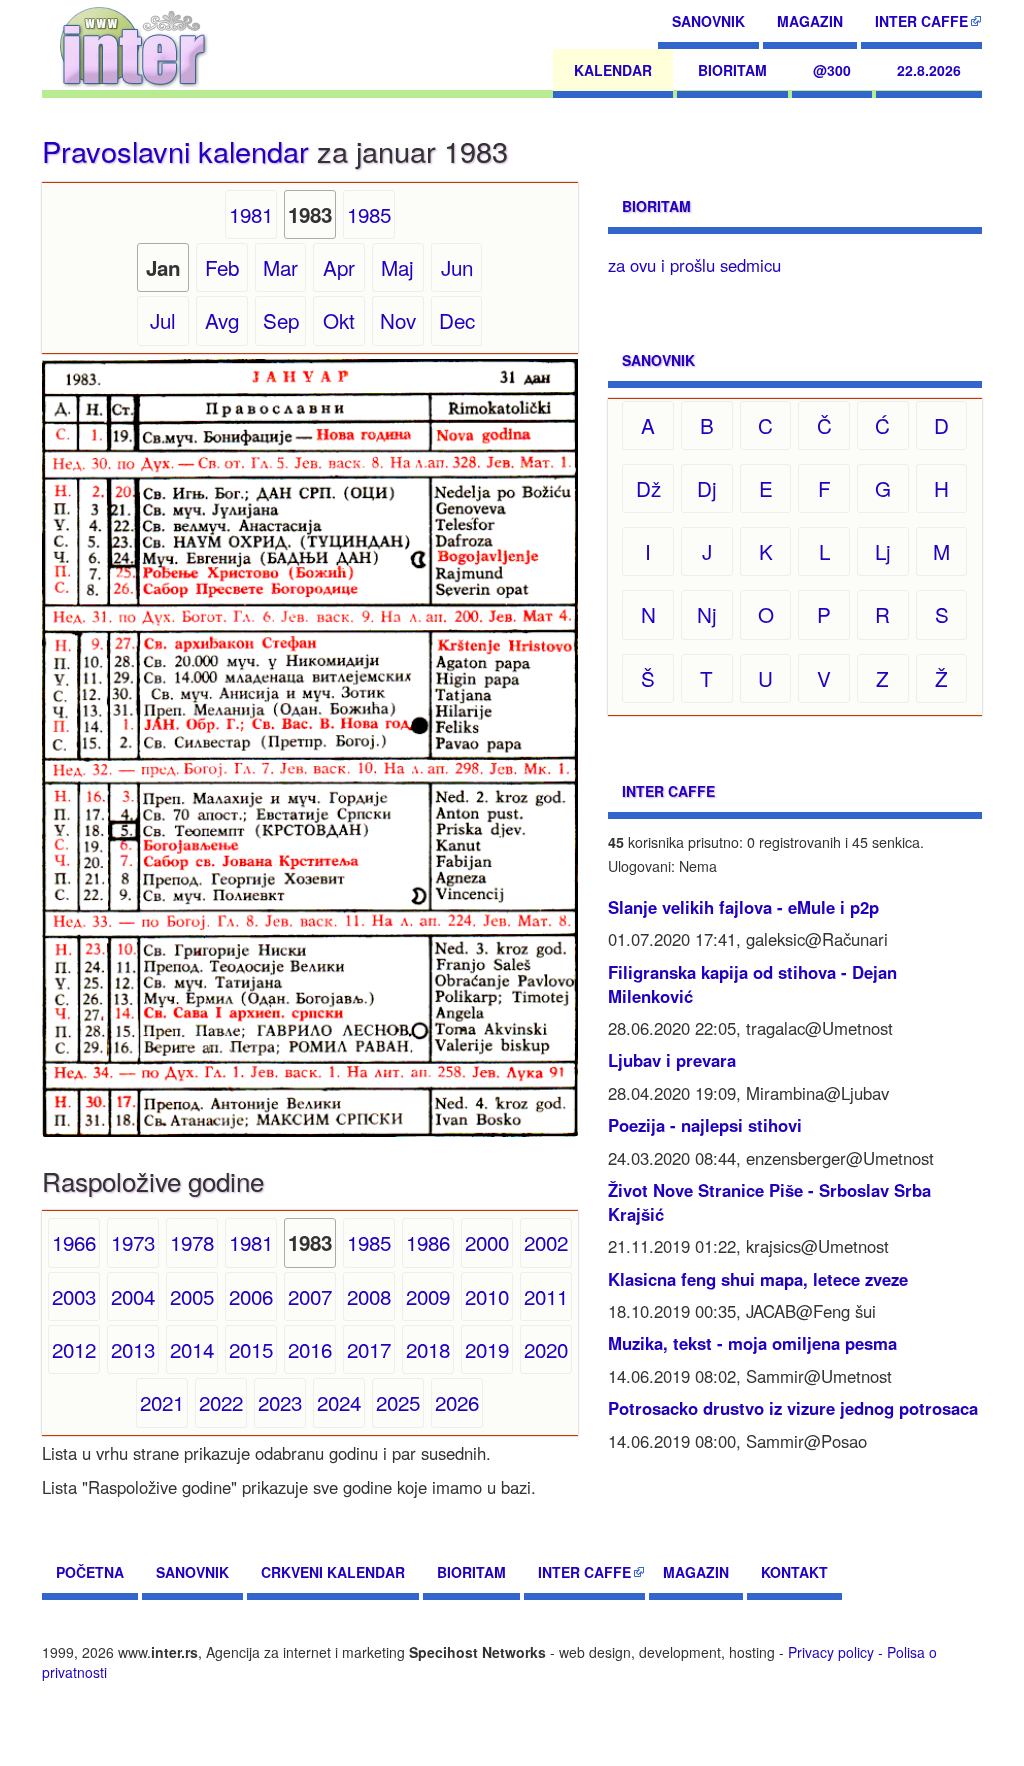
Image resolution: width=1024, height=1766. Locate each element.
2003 (74, 1296)
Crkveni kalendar (333, 1572)
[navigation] (133, 45)
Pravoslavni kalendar (175, 150)
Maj (397, 267)
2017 (369, 1349)
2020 (546, 1349)
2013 (133, 1349)
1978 (192, 1242)
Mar (280, 267)
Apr (339, 267)
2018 (428, 1349)
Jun (457, 267)
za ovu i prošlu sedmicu (694, 265)
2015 (251, 1349)
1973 (133, 1242)
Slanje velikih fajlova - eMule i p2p (743, 907)
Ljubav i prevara (672, 1060)
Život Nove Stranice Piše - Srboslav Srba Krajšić (769, 1202)
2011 (546, 1296)
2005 (192, 1296)
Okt (339, 320)
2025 (398, 1402)
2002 (546, 1242)
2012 (74, 1349)
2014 (192, 1349)
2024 (339, 1402)
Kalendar (613, 70)
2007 (310, 1296)
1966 (74, 1242)
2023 (280, 1402)
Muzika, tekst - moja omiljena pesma (752, 1343)
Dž (648, 488)
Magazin (810, 21)
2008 (369, 1296)
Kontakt (794, 1572)
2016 (310, 1349)
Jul (163, 320)
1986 (428, 1242)
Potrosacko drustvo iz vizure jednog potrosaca (793, 1408)
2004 (133, 1296)
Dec (457, 320)
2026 (457, 1402)
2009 (428, 1296)
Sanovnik (708, 21)
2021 (162, 1402)
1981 (251, 214)
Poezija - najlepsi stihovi (705, 1125)
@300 (832, 70)
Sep (281, 320)
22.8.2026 (929, 70)
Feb (222, 267)
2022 (221, 1402)
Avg (222, 320)
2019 (487, 1349)
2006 (251, 1296)
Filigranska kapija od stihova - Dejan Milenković (752, 984)
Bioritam (732, 70)
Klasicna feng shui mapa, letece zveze (758, 1279)
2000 (487, 1242)
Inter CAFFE (921, 21)
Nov (398, 320)
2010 (487, 1296)
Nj (707, 614)
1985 (369, 214)
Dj (707, 488)
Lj (883, 551)
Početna (90, 1572)
